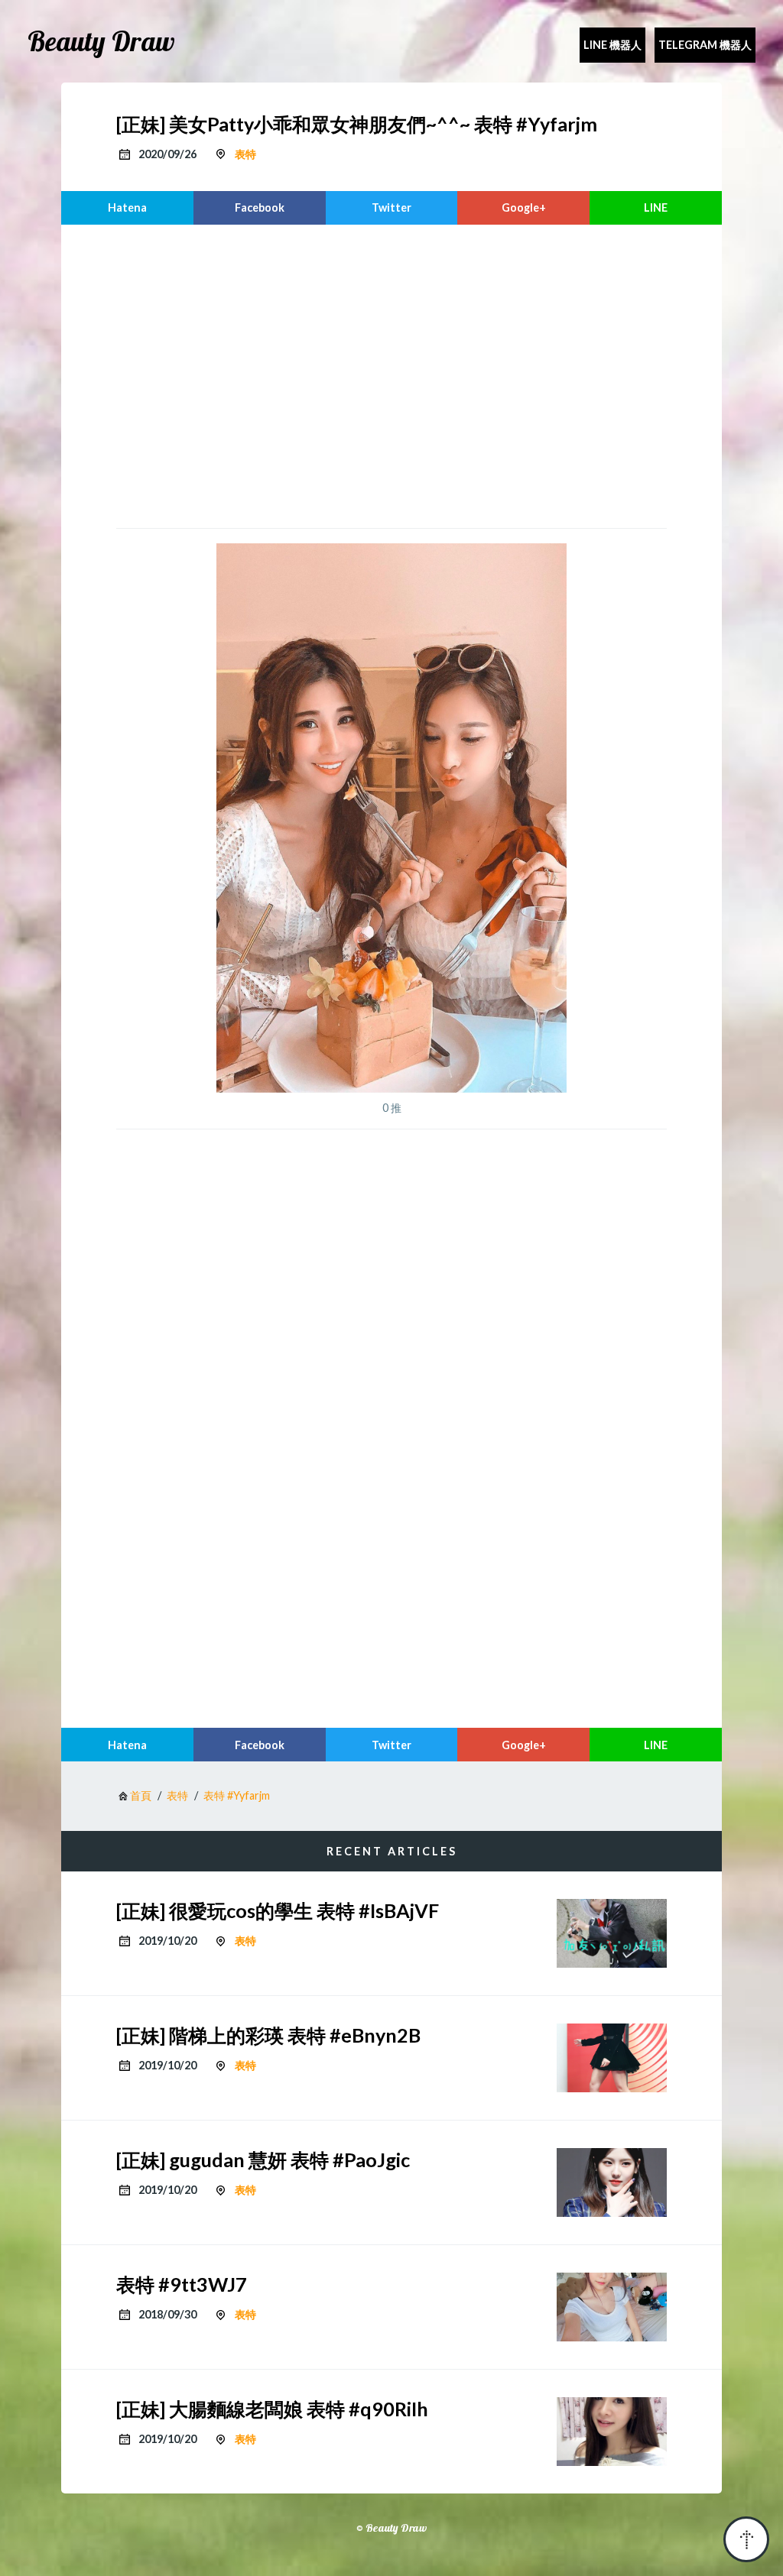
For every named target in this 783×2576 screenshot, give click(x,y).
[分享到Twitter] (392, 208)
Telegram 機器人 (705, 45)
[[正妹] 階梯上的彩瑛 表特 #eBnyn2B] (612, 2058)
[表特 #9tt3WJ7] (612, 2307)
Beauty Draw (101, 41)
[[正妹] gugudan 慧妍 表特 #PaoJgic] (612, 2182)
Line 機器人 (612, 45)
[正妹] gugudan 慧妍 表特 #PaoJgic (263, 2160)
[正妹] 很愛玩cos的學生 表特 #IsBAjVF (278, 1910)
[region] (391, 374)
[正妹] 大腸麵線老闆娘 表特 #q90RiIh (272, 2409)
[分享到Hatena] (127, 208)
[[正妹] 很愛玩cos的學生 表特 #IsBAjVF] (612, 1933)
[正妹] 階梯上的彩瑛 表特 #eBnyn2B (268, 2035)
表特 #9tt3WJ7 (182, 2284)
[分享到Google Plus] (523, 208)
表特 (245, 154)
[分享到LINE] (656, 208)
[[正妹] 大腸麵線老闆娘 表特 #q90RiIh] (612, 2432)
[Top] (746, 2539)
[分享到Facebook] (260, 208)
